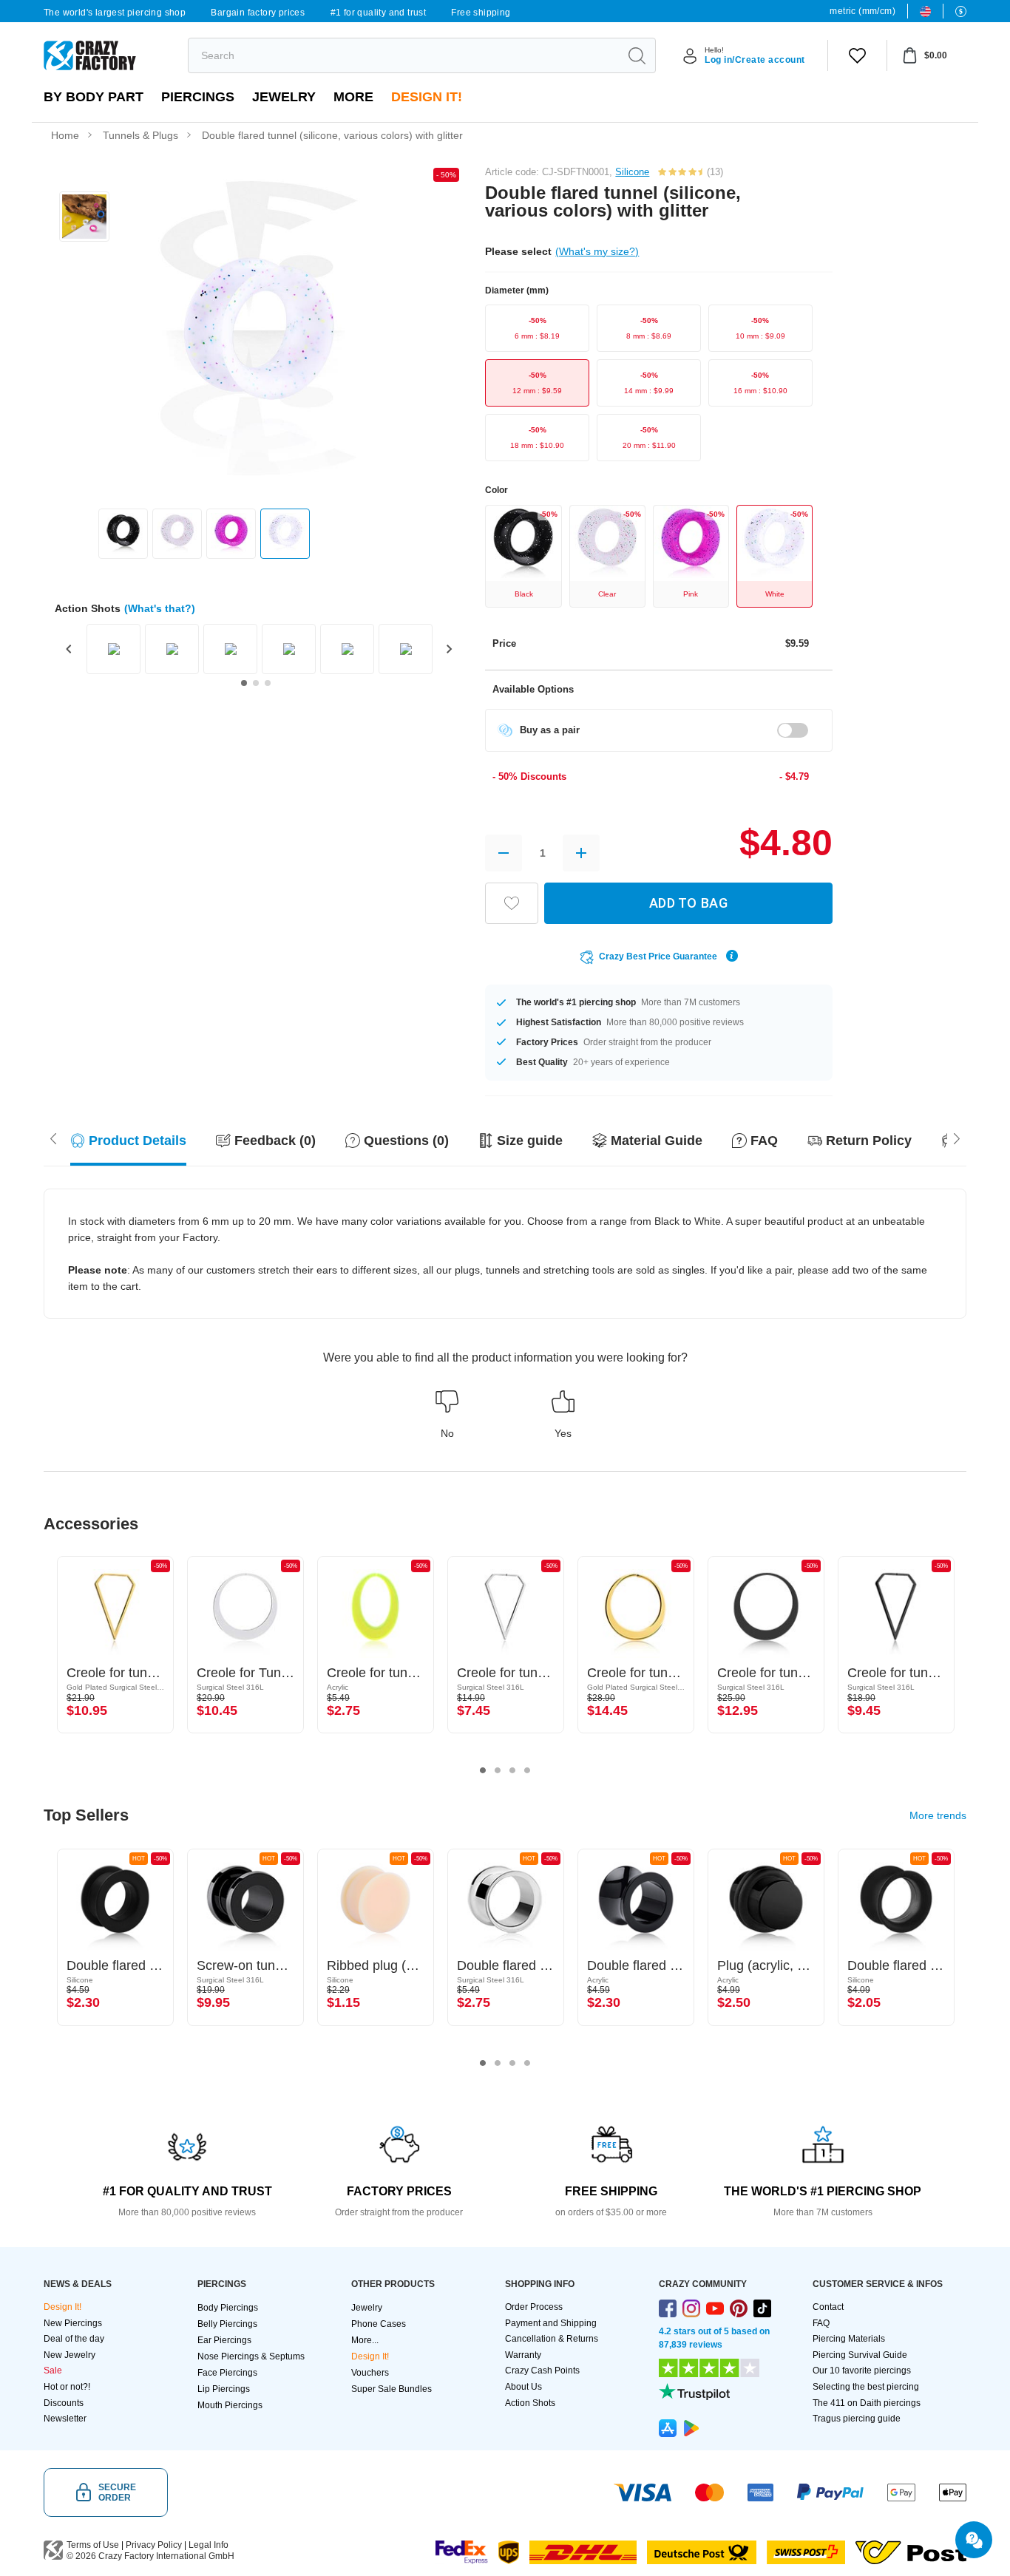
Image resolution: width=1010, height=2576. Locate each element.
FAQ (821, 2323)
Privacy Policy (154, 2545)
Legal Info (209, 2545)
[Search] (637, 55)
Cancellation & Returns (552, 2339)
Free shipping (481, 13)
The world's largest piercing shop (115, 13)
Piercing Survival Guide (860, 2355)
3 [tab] (512, 1770)
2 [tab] (498, 1770)
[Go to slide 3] (268, 683)
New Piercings (73, 2323)
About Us (523, 2387)
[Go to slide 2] (256, 683)
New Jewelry (70, 2355)
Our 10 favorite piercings (862, 2371)
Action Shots (530, 2403)
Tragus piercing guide (857, 2419)
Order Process (534, 2307)
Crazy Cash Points (542, 2371)
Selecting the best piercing (866, 2387)
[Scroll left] (957, 1137)
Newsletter (65, 2419)
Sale (53, 2371)
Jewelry (284, 97)
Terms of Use (93, 2545)
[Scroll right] (53, 1137)
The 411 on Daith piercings (867, 2403)
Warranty (523, 2355)
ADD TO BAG (688, 903)
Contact (828, 2307)
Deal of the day (74, 2339)
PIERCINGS (198, 97)
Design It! (427, 97)
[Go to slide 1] (244, 683)
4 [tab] (527, 1770)
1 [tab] (483, 1770)
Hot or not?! (67, 2387)
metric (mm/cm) (862, 11)
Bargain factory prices (258, 13)
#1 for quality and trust (379, 13)
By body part (94, 97)
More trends (938, 1815)
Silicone (632, 172)
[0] (857, 55)
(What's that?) (160, 608)
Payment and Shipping (551, 2323)
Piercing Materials (849, 2339)
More (353, 97)
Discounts (64, 2403)
